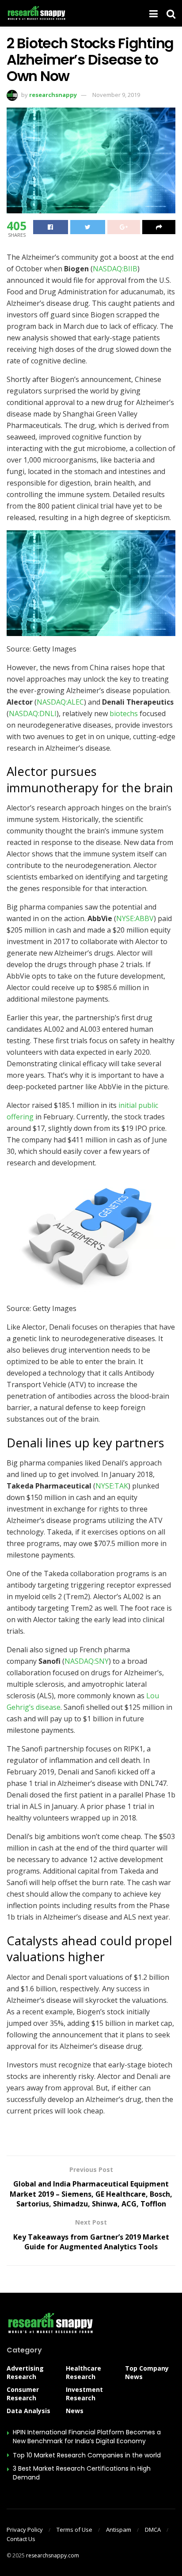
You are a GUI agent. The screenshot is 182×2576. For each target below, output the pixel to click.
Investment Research (84, 2394)
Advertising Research (25, 2372)
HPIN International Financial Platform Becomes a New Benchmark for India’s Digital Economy (87, 2437)
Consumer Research (23, 2394)
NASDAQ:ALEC (60, 702)
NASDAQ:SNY (87, 1661)
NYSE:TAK (112, 1486)
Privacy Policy (25, 2530)
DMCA (153, 2530)
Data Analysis (28, 2411)
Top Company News (147, 2372)
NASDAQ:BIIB (115, 269)
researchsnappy (53, 95)
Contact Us (21, 2539)
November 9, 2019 (116, 95)
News (75, 2411)
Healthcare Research (83, 2372)
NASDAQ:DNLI (33, 713)
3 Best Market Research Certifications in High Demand (82, 2473)
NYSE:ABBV (135, 918)
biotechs (124, 713)
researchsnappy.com (53, 2555)
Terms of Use (74, 2530)
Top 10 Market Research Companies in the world (87, 2455)
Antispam (119, 2530)
